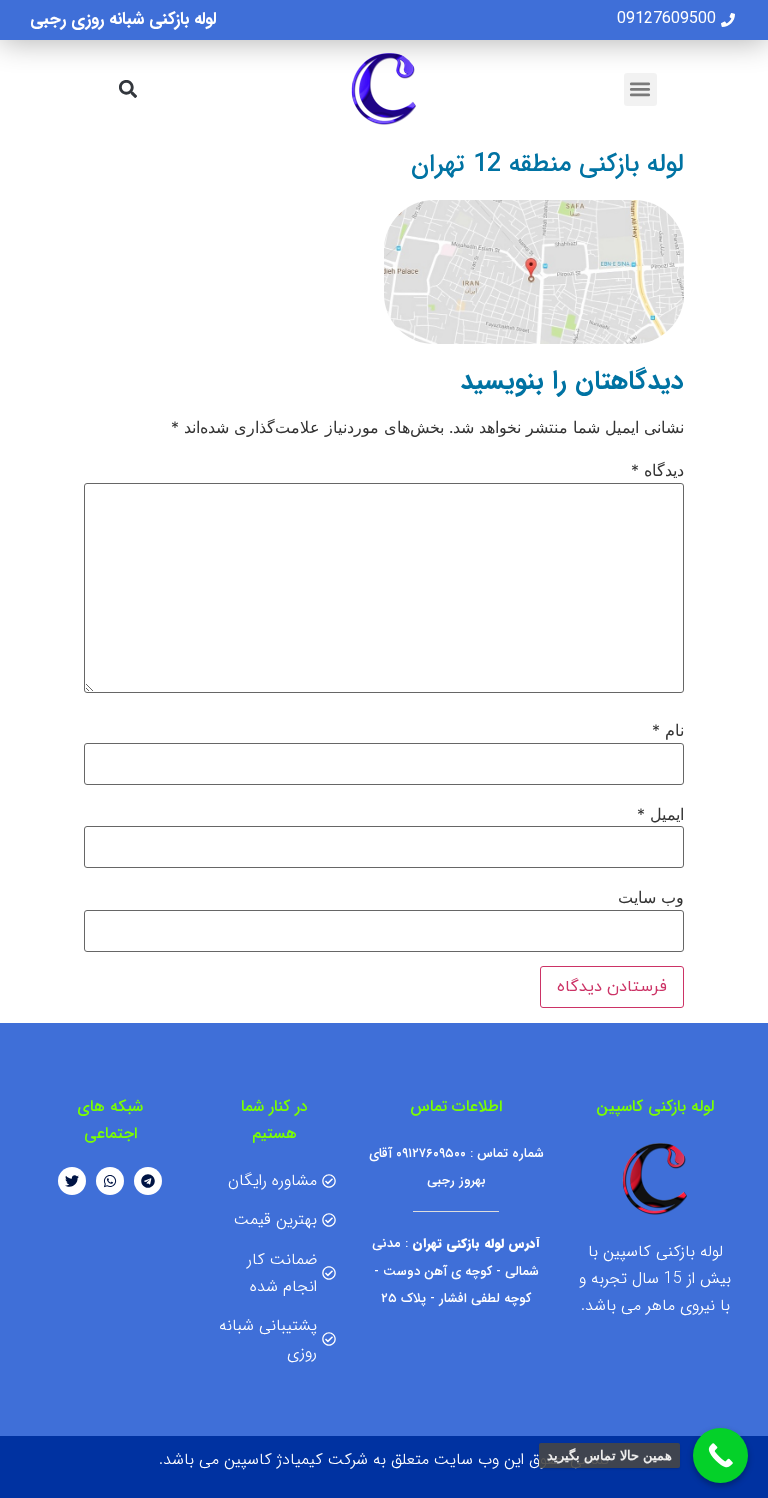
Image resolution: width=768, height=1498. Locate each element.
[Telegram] (148, 1181)
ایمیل (660, 814)
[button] (640, 89)
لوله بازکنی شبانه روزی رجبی (123, 19)
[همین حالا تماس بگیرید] (720, 1455)
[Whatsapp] (110, 1181)
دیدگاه (657, 470)
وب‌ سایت (651, 897)
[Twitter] (72, 1181)
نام (668, 730)
